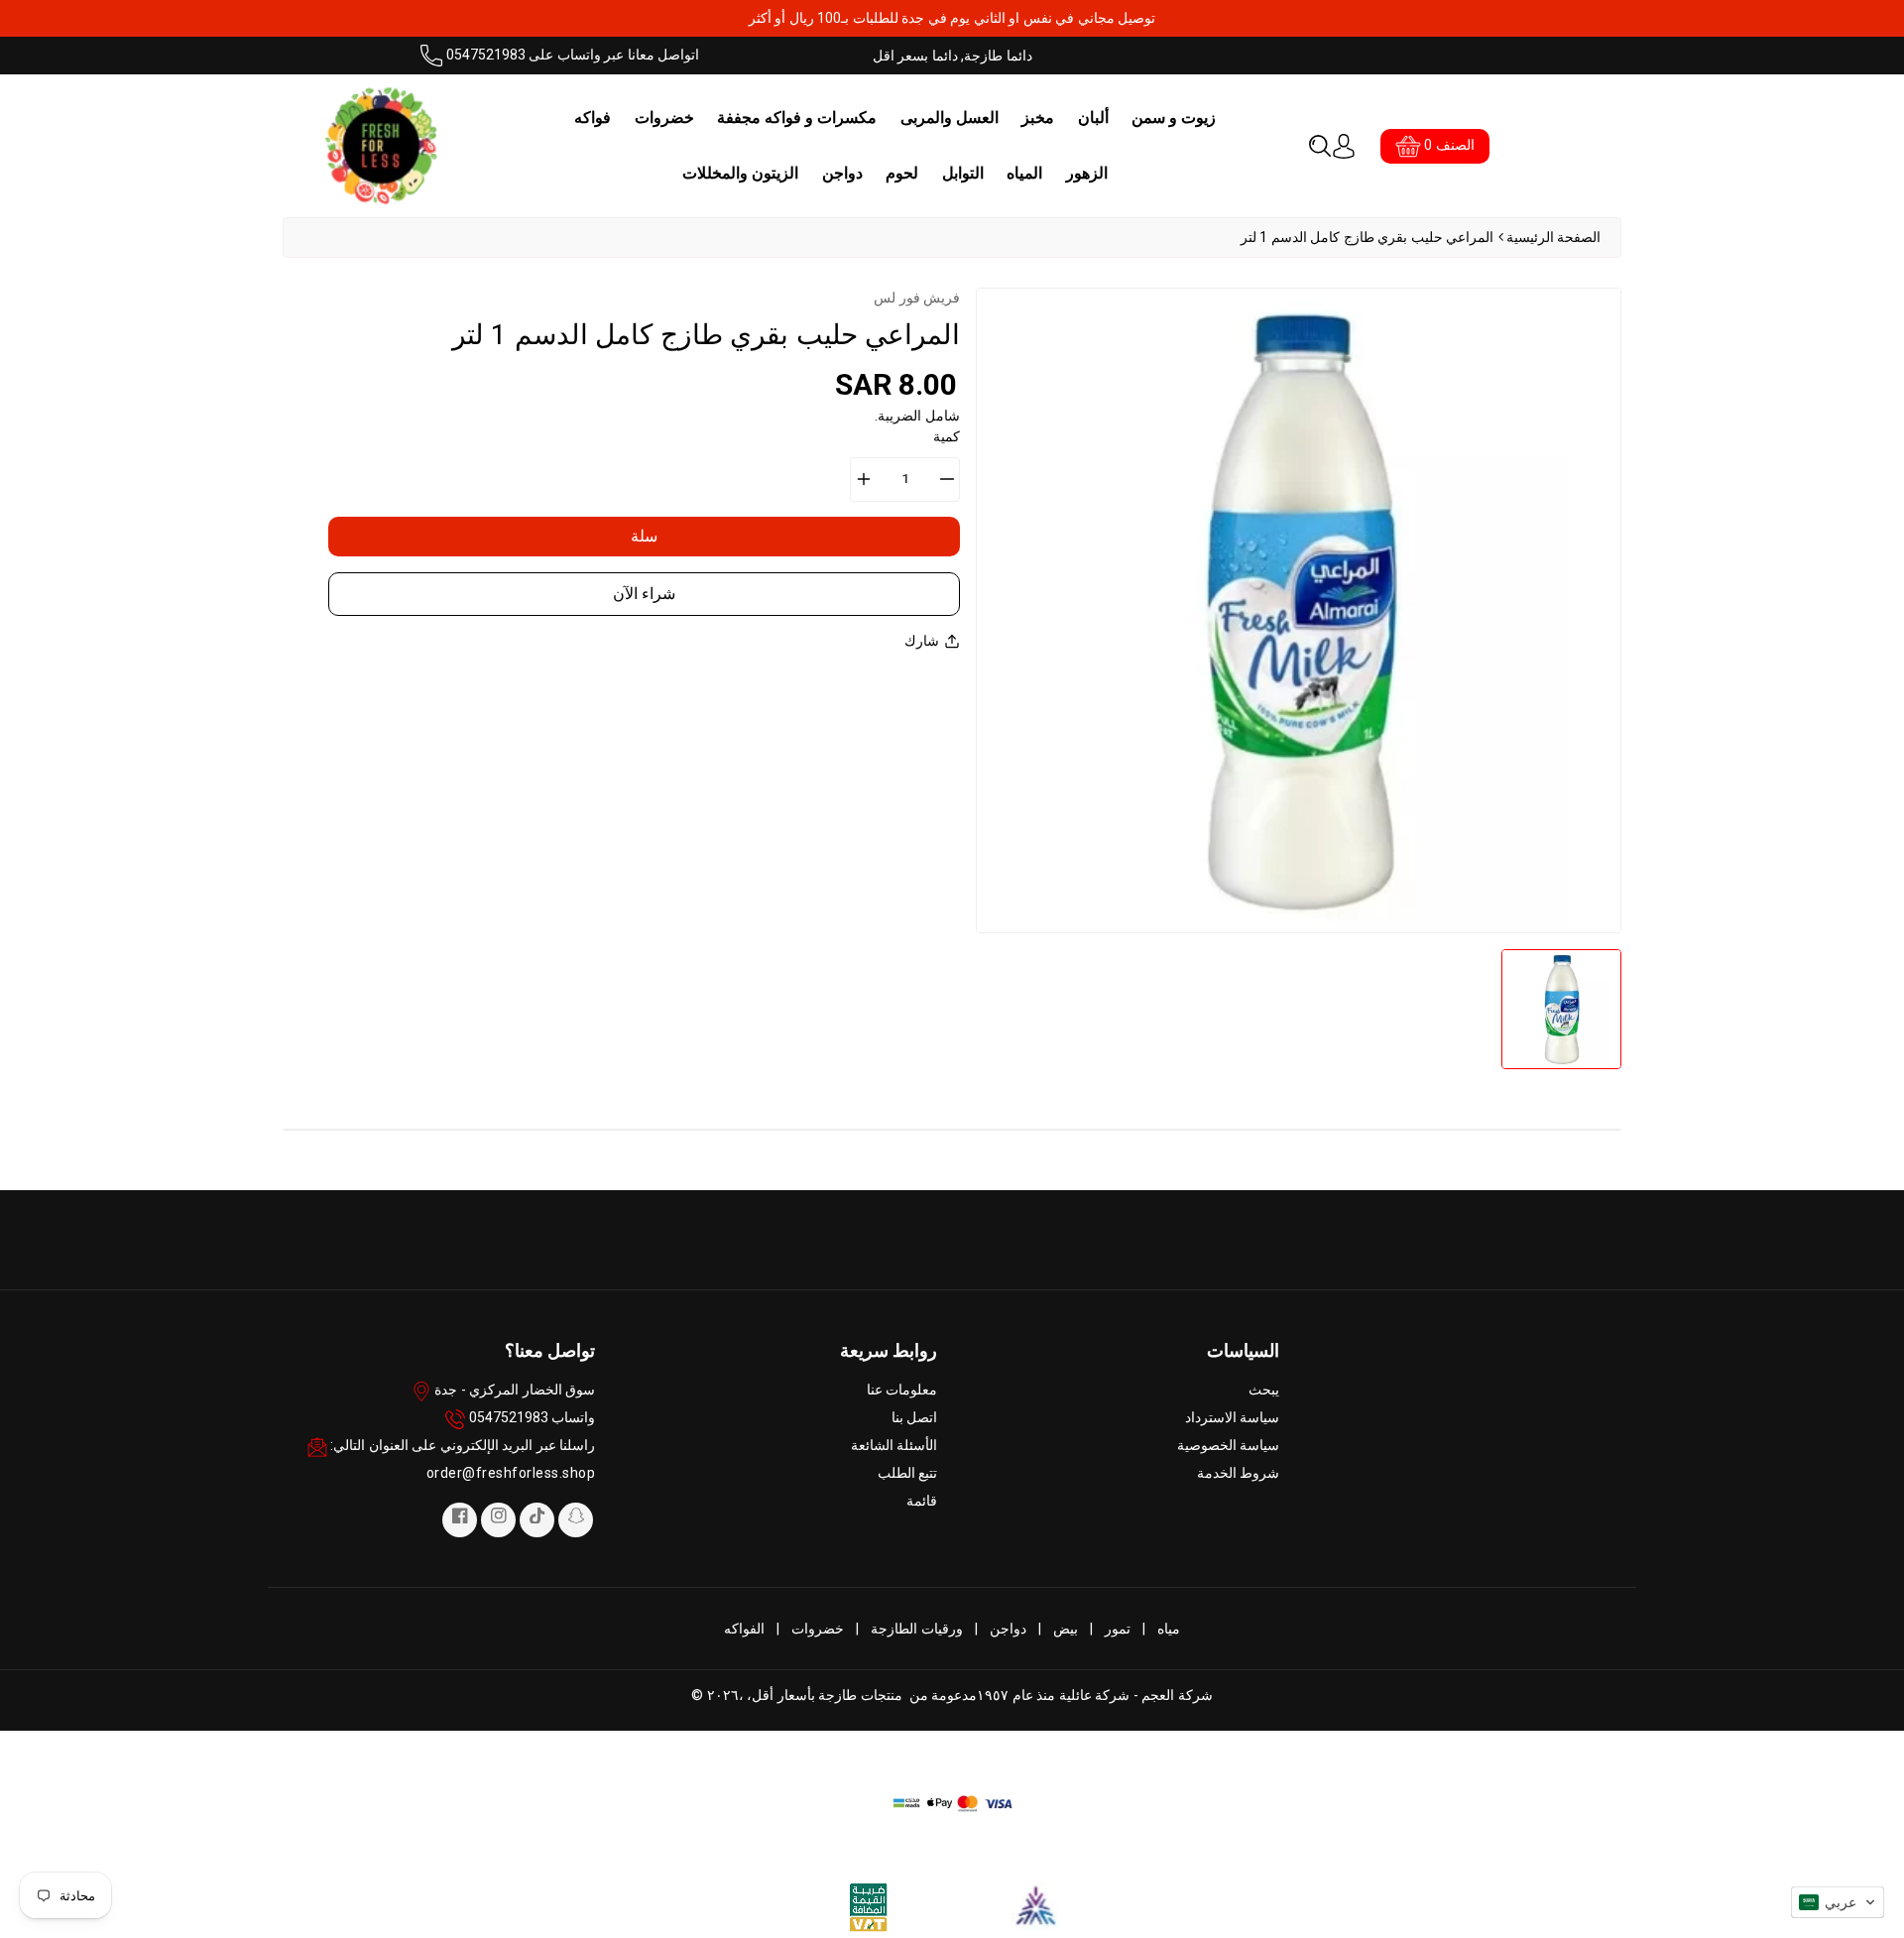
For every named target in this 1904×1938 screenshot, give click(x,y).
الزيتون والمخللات (740, 173)
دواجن (842, 173)
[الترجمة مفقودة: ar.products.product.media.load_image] (1561, 1009)
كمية (947, 436)
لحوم (902, 173)
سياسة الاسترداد (1233, 1417)
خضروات (664, 118)
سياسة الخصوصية (1229, 1445)
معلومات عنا (902, 1390)
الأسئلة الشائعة (894, 1445)
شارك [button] (922, 641)
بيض (1066, 1629)
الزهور (1087, 173)
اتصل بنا (915, 1417)
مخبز (1038, 118)
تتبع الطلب (908, 1473)
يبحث (1264, 1390)
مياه (1169, 1629)
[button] (1320, 146)
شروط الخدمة (1239, 1473)
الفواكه (744, 1629)
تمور (1118, 1629)
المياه (1024, 173)
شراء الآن (644, 594)
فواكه (593, 118)
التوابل (963, 173)
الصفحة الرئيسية (1554, 237)
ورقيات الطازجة (917, 1629)
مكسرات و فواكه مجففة (797, 118)
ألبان (1093, 118)
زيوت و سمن (1174, 118)
